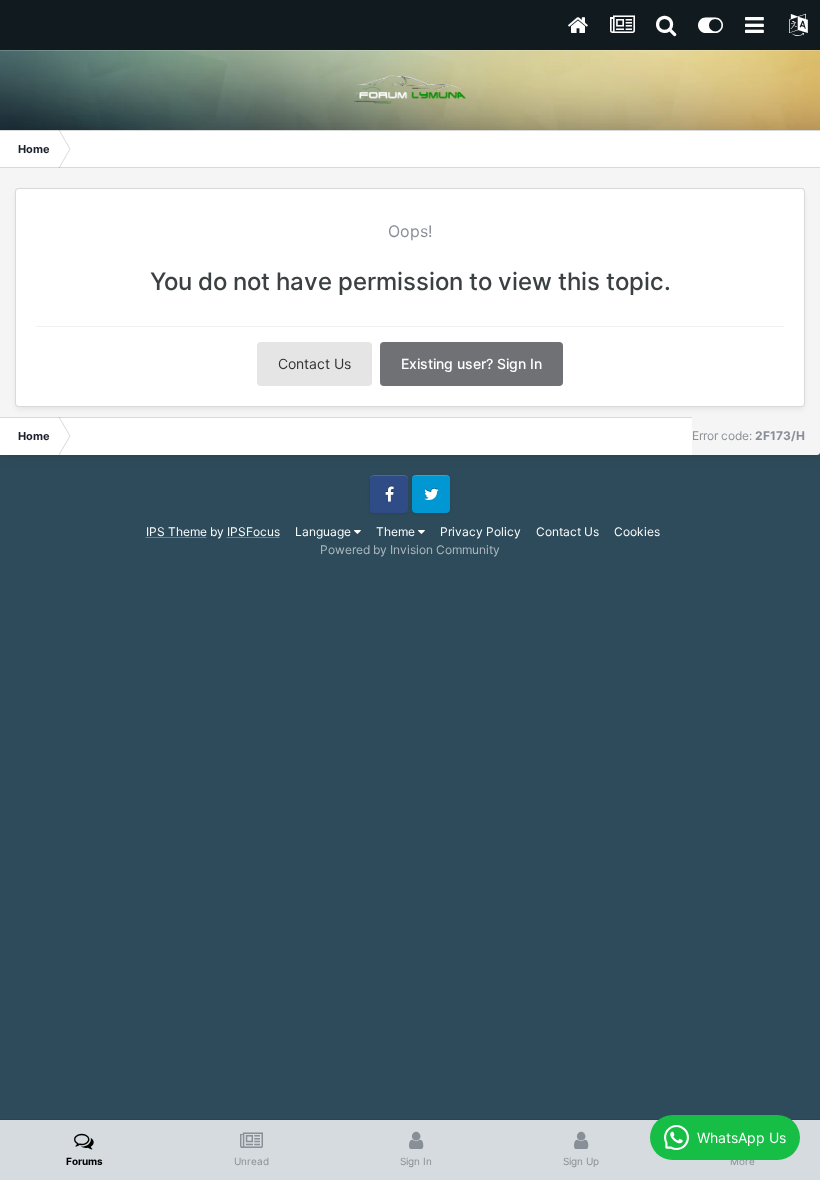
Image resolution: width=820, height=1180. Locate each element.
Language (324, 531)
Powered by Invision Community (410, 549)
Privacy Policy (480, 531)
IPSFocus (253, 531)
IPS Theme (176, 531)
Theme (397, 531)
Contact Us (314, 363)
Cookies (637, 531)
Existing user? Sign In (471, 363)
